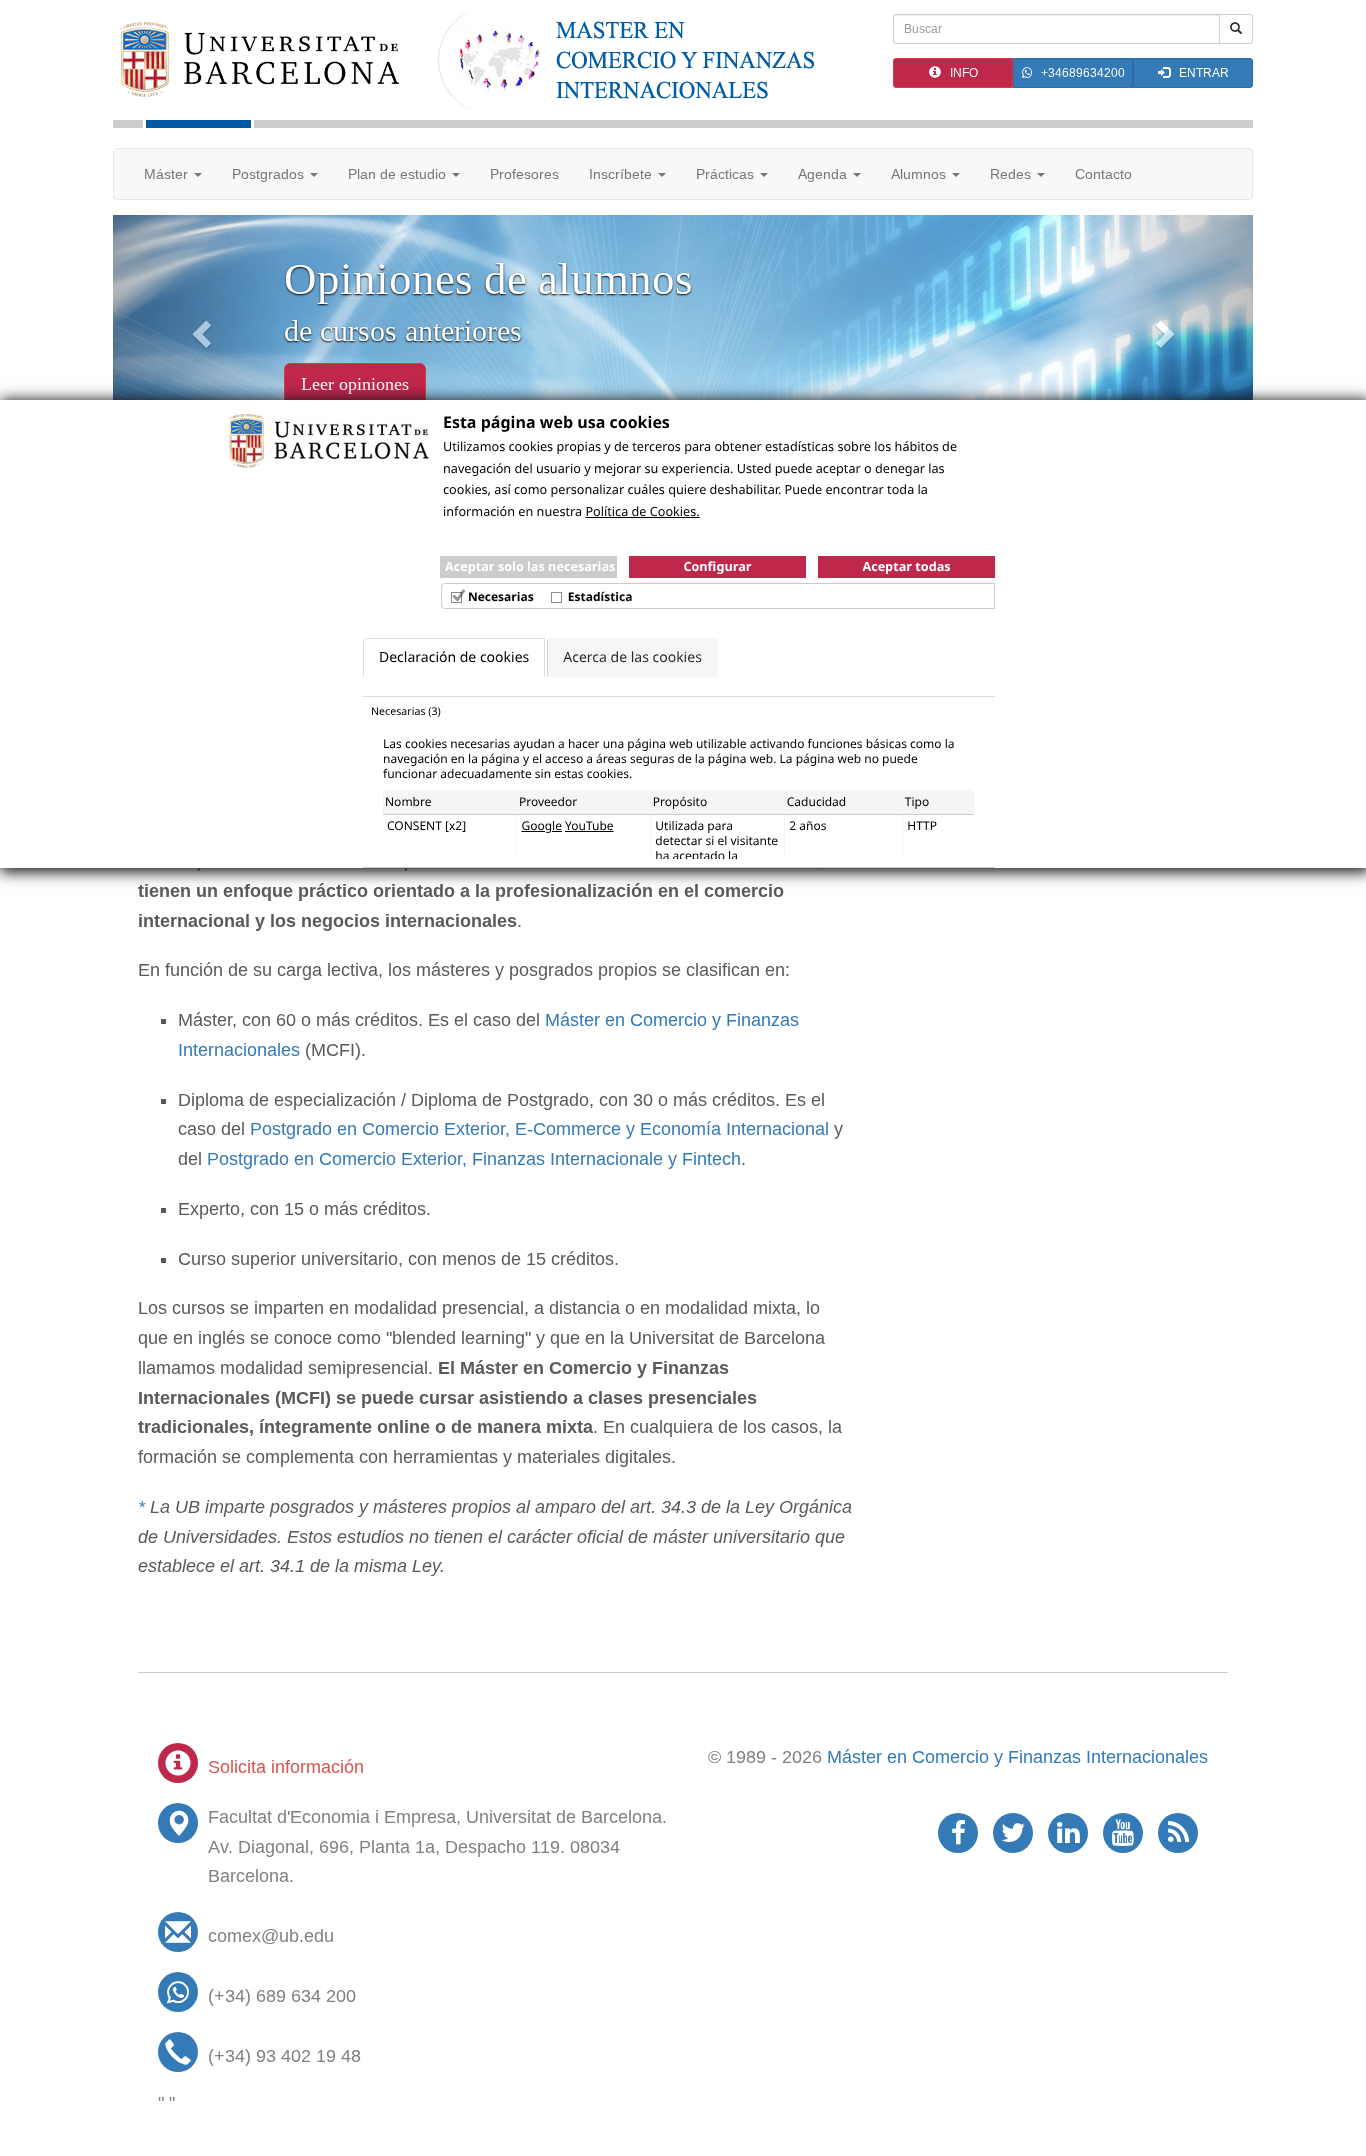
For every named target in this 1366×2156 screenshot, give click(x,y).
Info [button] (959, 73)
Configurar (717, 566)
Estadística (600, 596)
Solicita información (286, 1767)
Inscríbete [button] (622, 174)
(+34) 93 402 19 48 (284, 2056)
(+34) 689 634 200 (282, 1996)
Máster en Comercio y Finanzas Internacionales (1017, 1757)
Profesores (524, 174)
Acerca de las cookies (632, 657)
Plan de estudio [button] (399, 174)
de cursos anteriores (403, 330)
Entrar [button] (1199, 73)
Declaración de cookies (454, 657)
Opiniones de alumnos (488, 279)
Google (541, 825)
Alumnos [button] (920, 174)
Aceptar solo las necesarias (530, 566)
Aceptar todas (906, 566)
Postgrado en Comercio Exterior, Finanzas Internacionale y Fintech (474, 1159)
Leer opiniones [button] (355, 384)
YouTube (589, 825)
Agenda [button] (824, 174)
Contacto (1103, 174)
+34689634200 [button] (1078, 73)
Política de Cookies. (642, 511)
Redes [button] (1012, 174)
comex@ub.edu (271, 1936)
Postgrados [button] (270, 174)
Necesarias (501, 596)
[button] (198, 327)
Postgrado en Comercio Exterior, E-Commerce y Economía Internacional (539, 1129)
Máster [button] (168, 174)
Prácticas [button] (727, 174)
